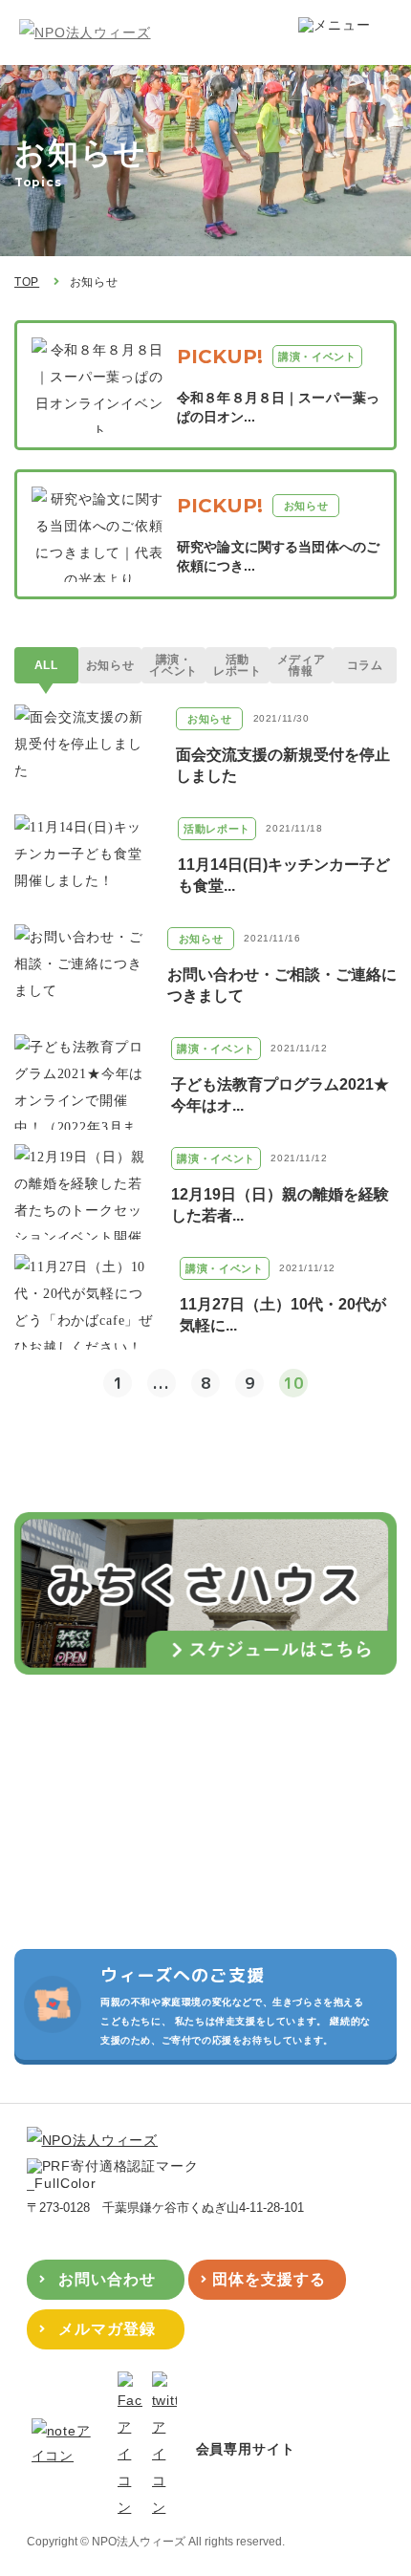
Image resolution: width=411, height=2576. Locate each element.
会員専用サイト (246, 2449)
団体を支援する (269, 2279)
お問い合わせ (107, 2279)
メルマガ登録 (107, 2329)
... (162, 1383)
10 (293, 1383)
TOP (27, 282)
